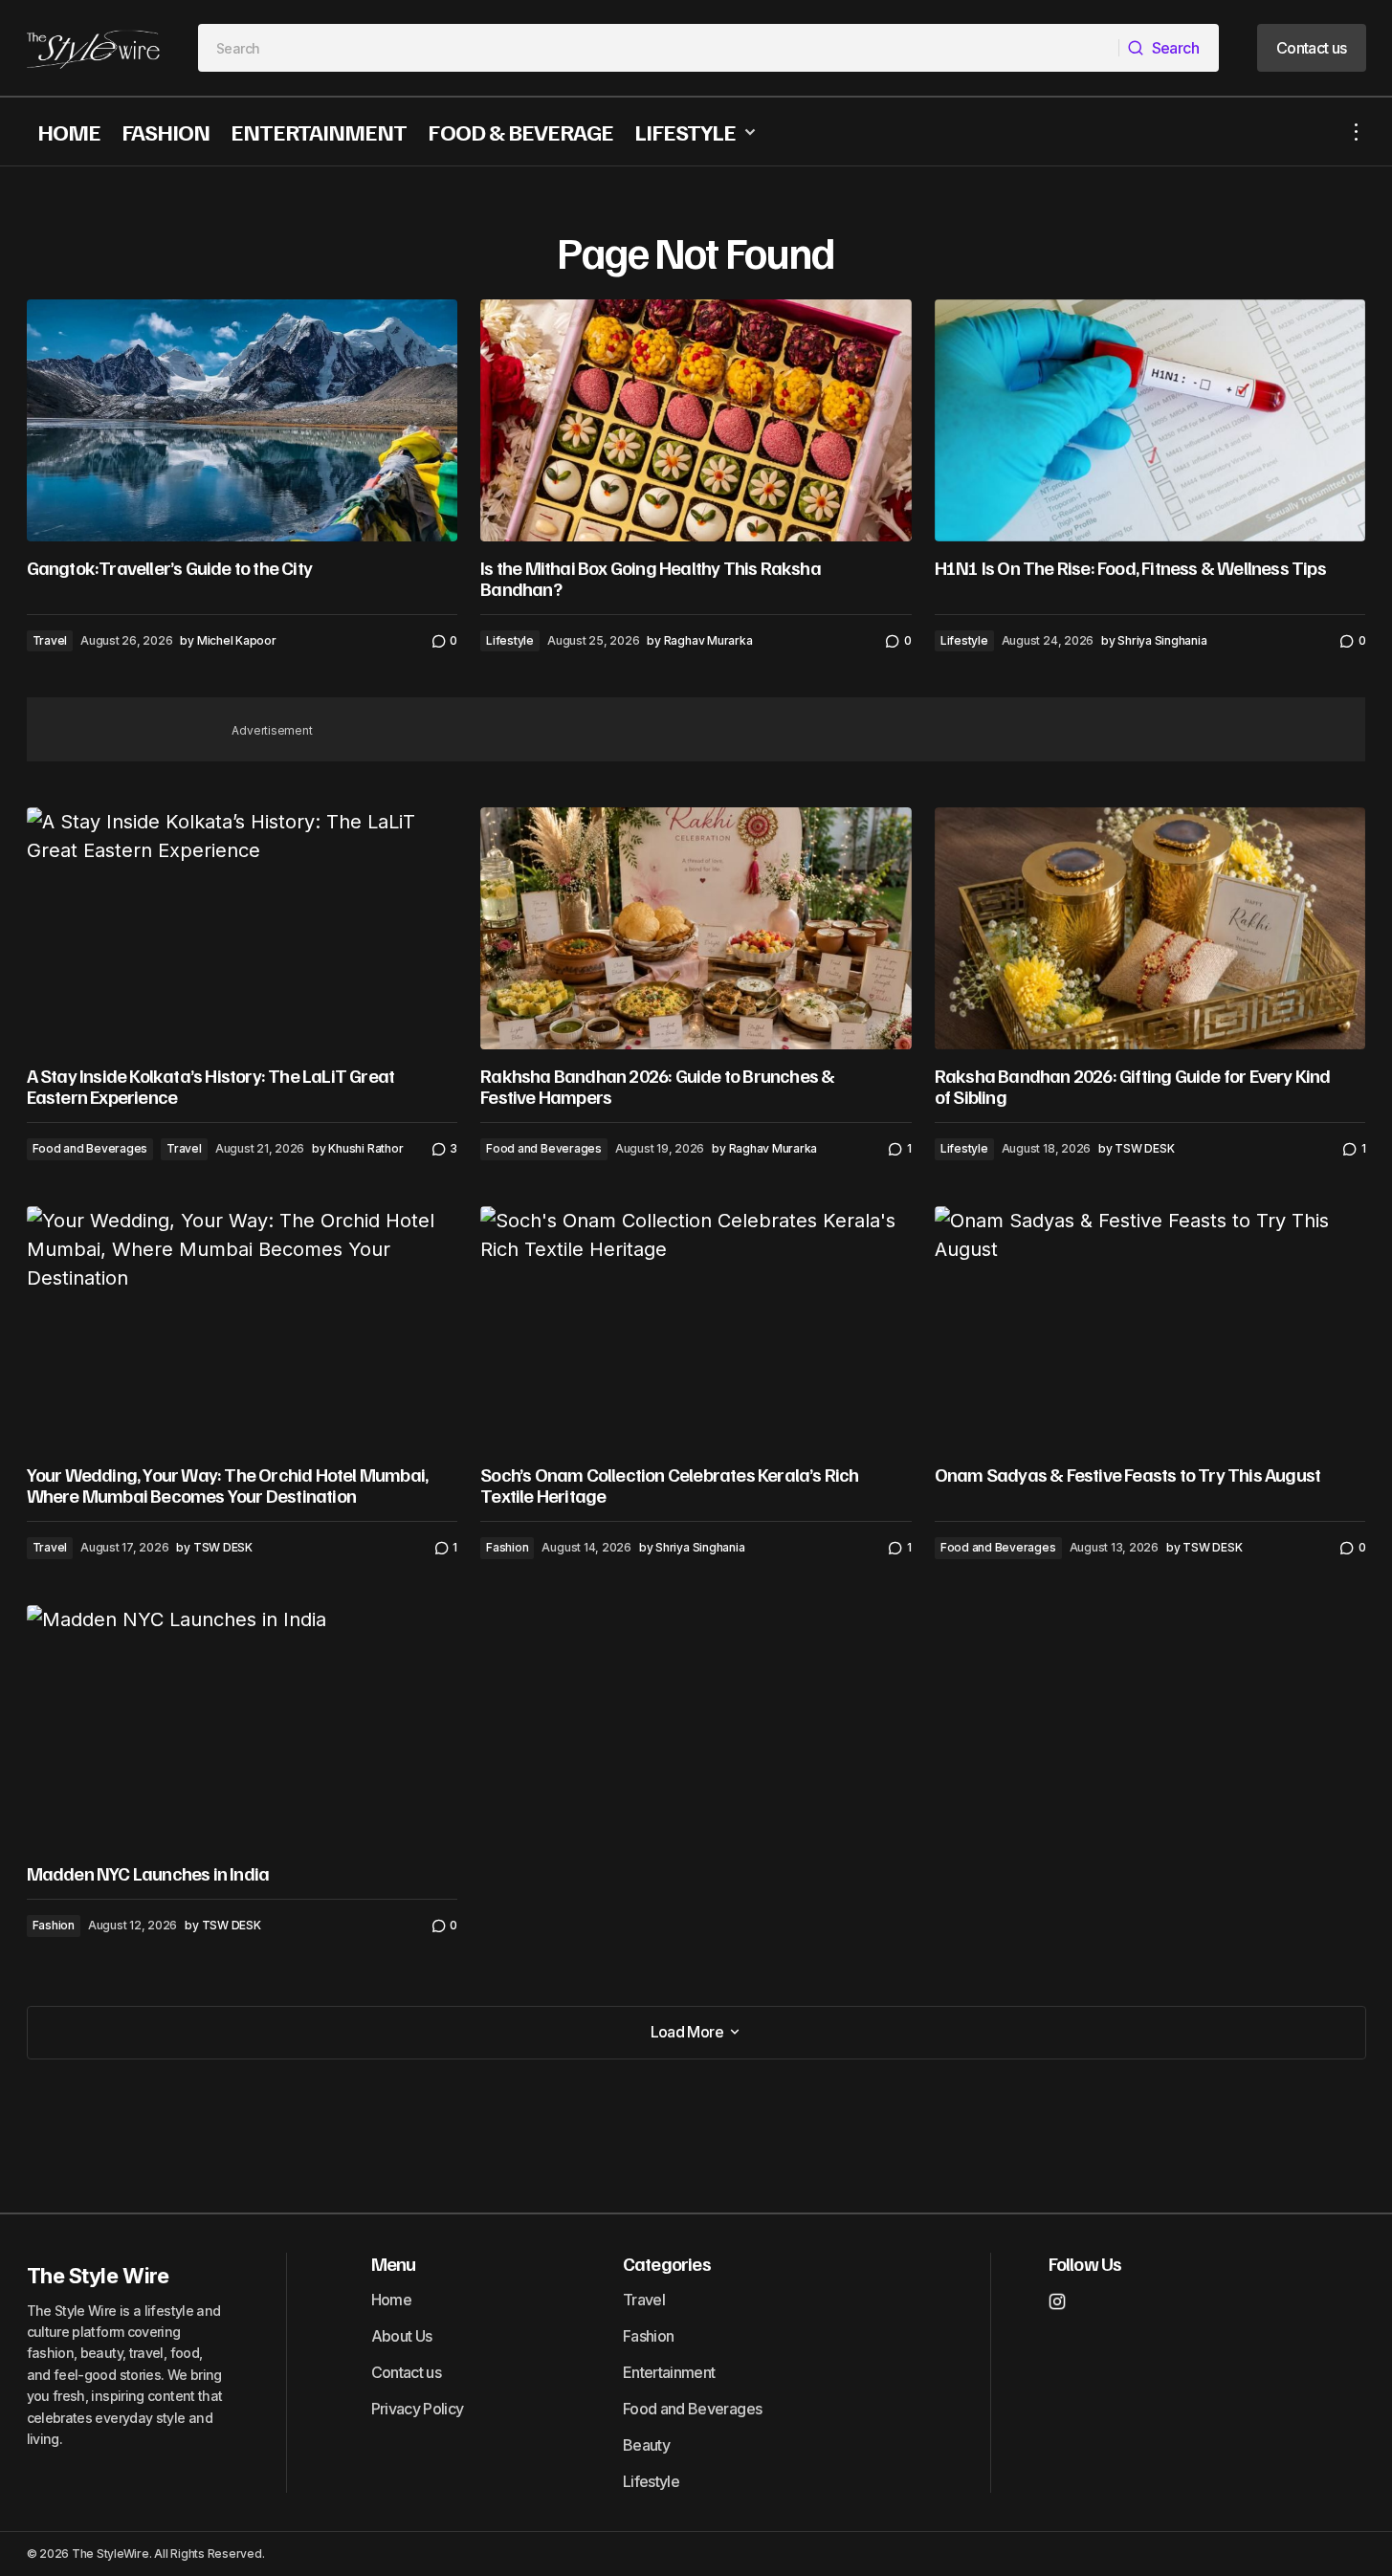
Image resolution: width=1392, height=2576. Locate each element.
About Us (402, 2336)
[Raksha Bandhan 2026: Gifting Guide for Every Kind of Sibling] (1150, 928)
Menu (394, 2263)
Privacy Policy (418, 2409)
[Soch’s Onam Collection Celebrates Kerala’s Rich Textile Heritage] (696, 1328)
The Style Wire (98, 2276)
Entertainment (669, 2372)
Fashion (507, 1547)
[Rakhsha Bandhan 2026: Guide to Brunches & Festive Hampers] (696, 929)
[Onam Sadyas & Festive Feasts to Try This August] (1150, 1327)
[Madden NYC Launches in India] (243, 1726)
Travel (50, 640)
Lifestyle (510, 640)
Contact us (407, 2372)
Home (391, 2300)
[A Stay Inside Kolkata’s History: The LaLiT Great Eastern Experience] (243, 928)
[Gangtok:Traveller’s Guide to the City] (243, 420)
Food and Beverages (90, 1148)
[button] (1357, 132)
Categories (667, 2263)
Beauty (646, 2445)
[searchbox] (659, 48)
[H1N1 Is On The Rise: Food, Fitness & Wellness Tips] (1150, 420)
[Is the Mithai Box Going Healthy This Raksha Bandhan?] (696, 421)
